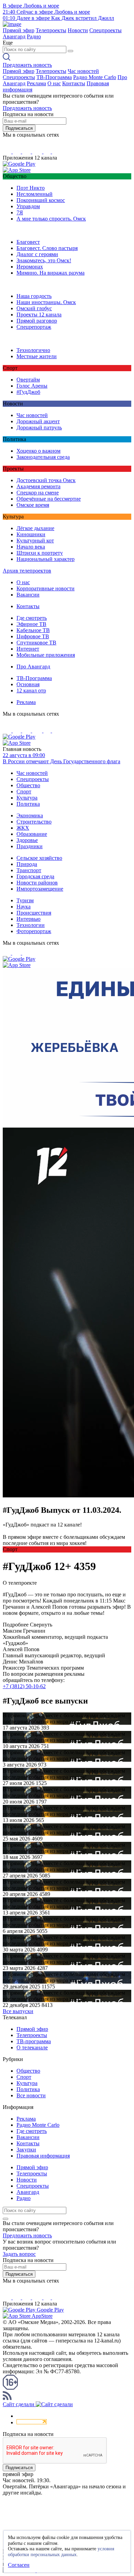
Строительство (34, 822)
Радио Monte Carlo (95, 77)
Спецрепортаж (34, 327)
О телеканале (32, 2047)
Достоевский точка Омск (46, 480)
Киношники (31, 534)
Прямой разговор (37, 321)
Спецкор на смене (38, 493)
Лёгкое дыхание (35, 528)
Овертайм (28, 380)
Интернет (28, 649)
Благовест (28, 242)
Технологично (33, 350)
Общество (28, 785)
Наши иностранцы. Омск (46, 302)
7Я (20, 212)
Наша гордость (34, 296)
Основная (28, 684)
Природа (27, 864)
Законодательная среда (43, 457)
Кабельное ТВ (33, 630)
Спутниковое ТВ (36, 643)
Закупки (26, 2150)
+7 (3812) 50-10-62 (24, 1686)
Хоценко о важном (38, 451)
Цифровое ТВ (33, 636)
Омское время (33, 505)
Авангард (14, 36)
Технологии (31, 925)
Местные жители (37, 356)
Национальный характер (46, 559)
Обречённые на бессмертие (49, 499)
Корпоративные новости (46, 588)
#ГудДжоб (28, 392)
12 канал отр (31, 690)
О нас (54, 83)
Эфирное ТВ (31, 624)
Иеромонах (30, 267)
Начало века (31, 547)
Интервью (29, 919)
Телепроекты (51, 30)
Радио (34, 36)
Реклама (36, 83)
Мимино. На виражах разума (51, 273)
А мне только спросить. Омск (51, 219)
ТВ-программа (34, 2041)
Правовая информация (43, 2156)
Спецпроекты (105, 30)
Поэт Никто (31, 188)
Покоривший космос (41, 200)
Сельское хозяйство (39, 858)
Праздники (30, 846)
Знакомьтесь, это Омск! (44, 260)
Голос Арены (32, 386)
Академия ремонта (38, 486)
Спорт (24, 791)
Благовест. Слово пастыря (47, 248)
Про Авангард (33, 667)
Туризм (25, 900)
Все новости (31, 2095)
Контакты (74, 83)
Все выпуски (18, 2011)
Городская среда (35, 876)
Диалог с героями (37, 254)
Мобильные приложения (46, 655)
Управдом (28, 206)
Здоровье (27, 840)
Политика (28, 804)
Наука (24, 907)
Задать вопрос (19, 2254)
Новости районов (37, 883)
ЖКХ (23, 828)
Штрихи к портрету (40, 553)
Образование (32, 834)
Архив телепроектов (27, 571)
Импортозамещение (40, 889)
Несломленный (35, 194)
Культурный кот (35, 541)
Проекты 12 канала (39, 315)
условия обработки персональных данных (61, 2552)
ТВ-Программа (54, 77)
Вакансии (28, 595)
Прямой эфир (19, 30)
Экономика (30, 815)
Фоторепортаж (34, 931)
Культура (27, 798)
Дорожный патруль (39, 428)
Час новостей (83, 71)
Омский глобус (34, 308)
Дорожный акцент (38, 421)
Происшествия (34, 913)
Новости (78, 30)
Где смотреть (32, 618)
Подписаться (19, 128)
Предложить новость (27, 65)
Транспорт (29, 870)
